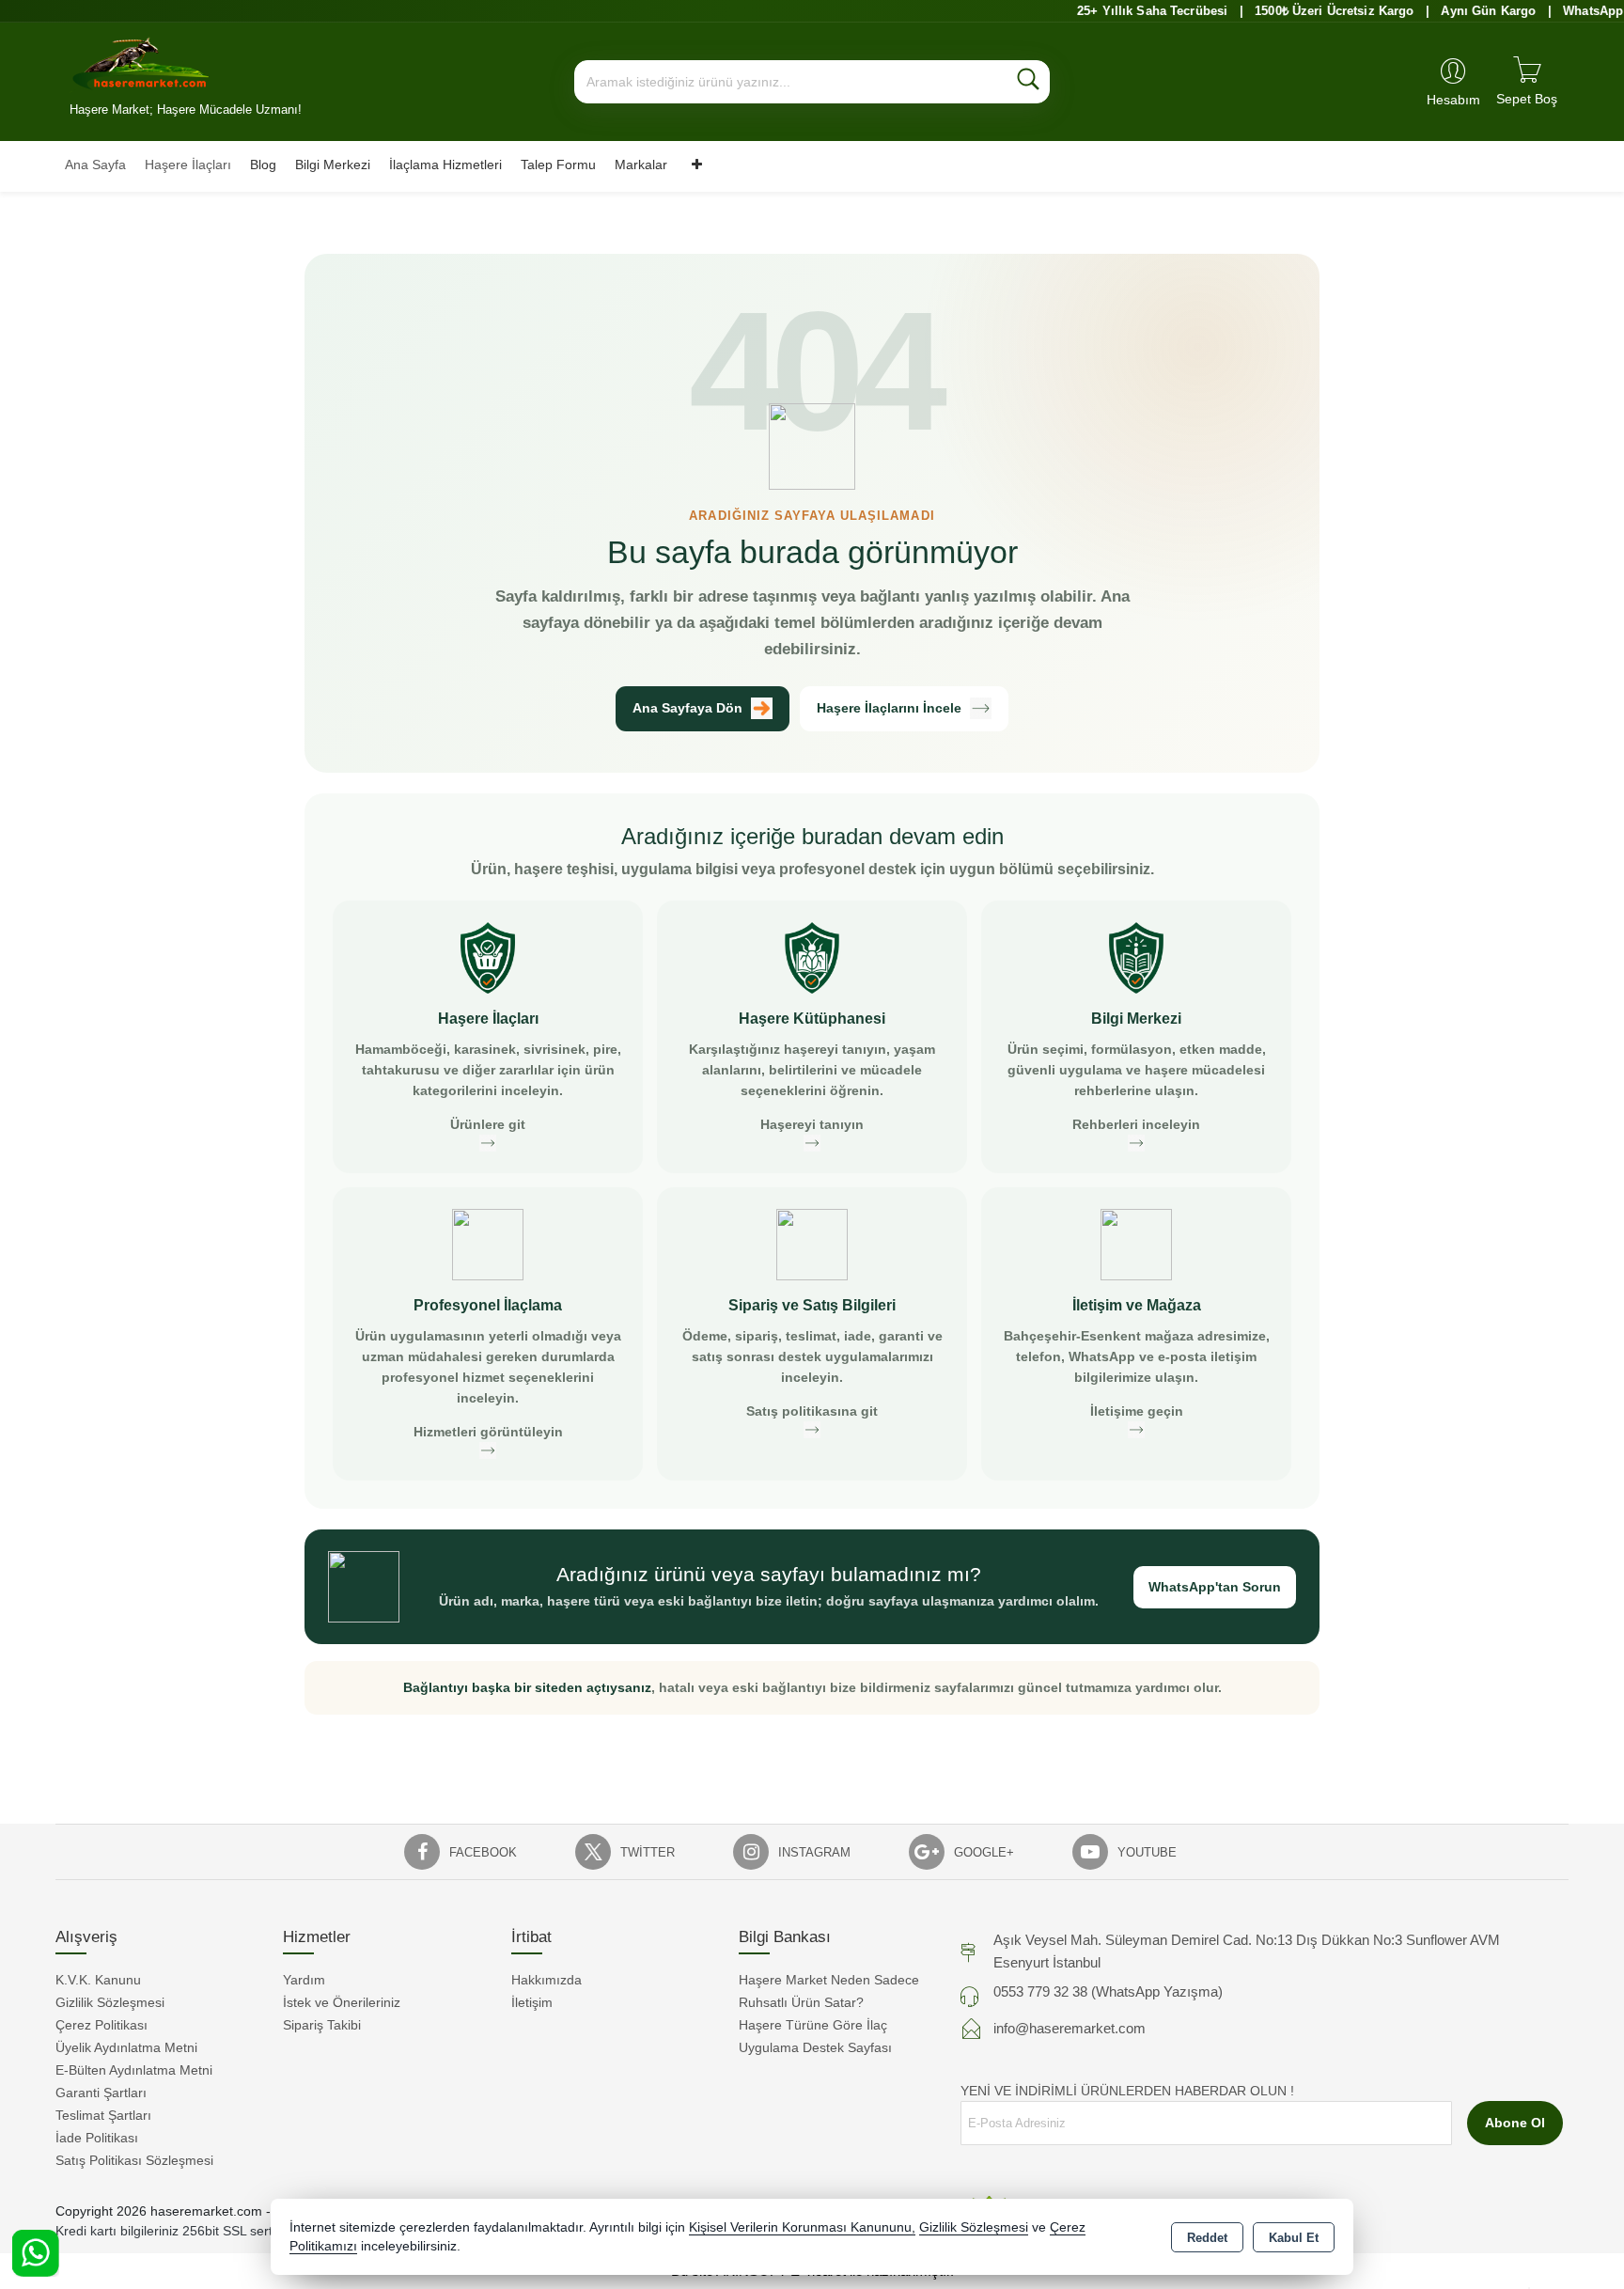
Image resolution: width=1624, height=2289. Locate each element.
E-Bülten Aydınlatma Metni (134, 2070)
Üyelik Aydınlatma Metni (126, 2047)
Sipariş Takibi (322, 2025)
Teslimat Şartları (103, 2115)
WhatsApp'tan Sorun (1215, 1587)
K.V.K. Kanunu (98, 1980)
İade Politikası (97, 2138)
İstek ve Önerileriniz (342, 2002)
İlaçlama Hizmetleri (445, 165)
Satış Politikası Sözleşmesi (134, 2160)
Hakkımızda (547, 1980)
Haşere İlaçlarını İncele (889, 708)
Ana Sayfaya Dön (687, 708)
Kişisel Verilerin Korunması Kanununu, (802, 2227)
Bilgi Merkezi (333, 165)
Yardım (304, 1980)
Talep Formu (558, 165)
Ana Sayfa (95, 165)
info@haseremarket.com (1070, 2028)
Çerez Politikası (101, 2025)
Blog (263, 165)
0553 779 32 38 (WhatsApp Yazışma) (1108, 1991)
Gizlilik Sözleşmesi (110, 2002)
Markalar (641, 165)
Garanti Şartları (101, 2093)
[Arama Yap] (1028, 82)
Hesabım (1453, 100)
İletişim (532, 2002)
